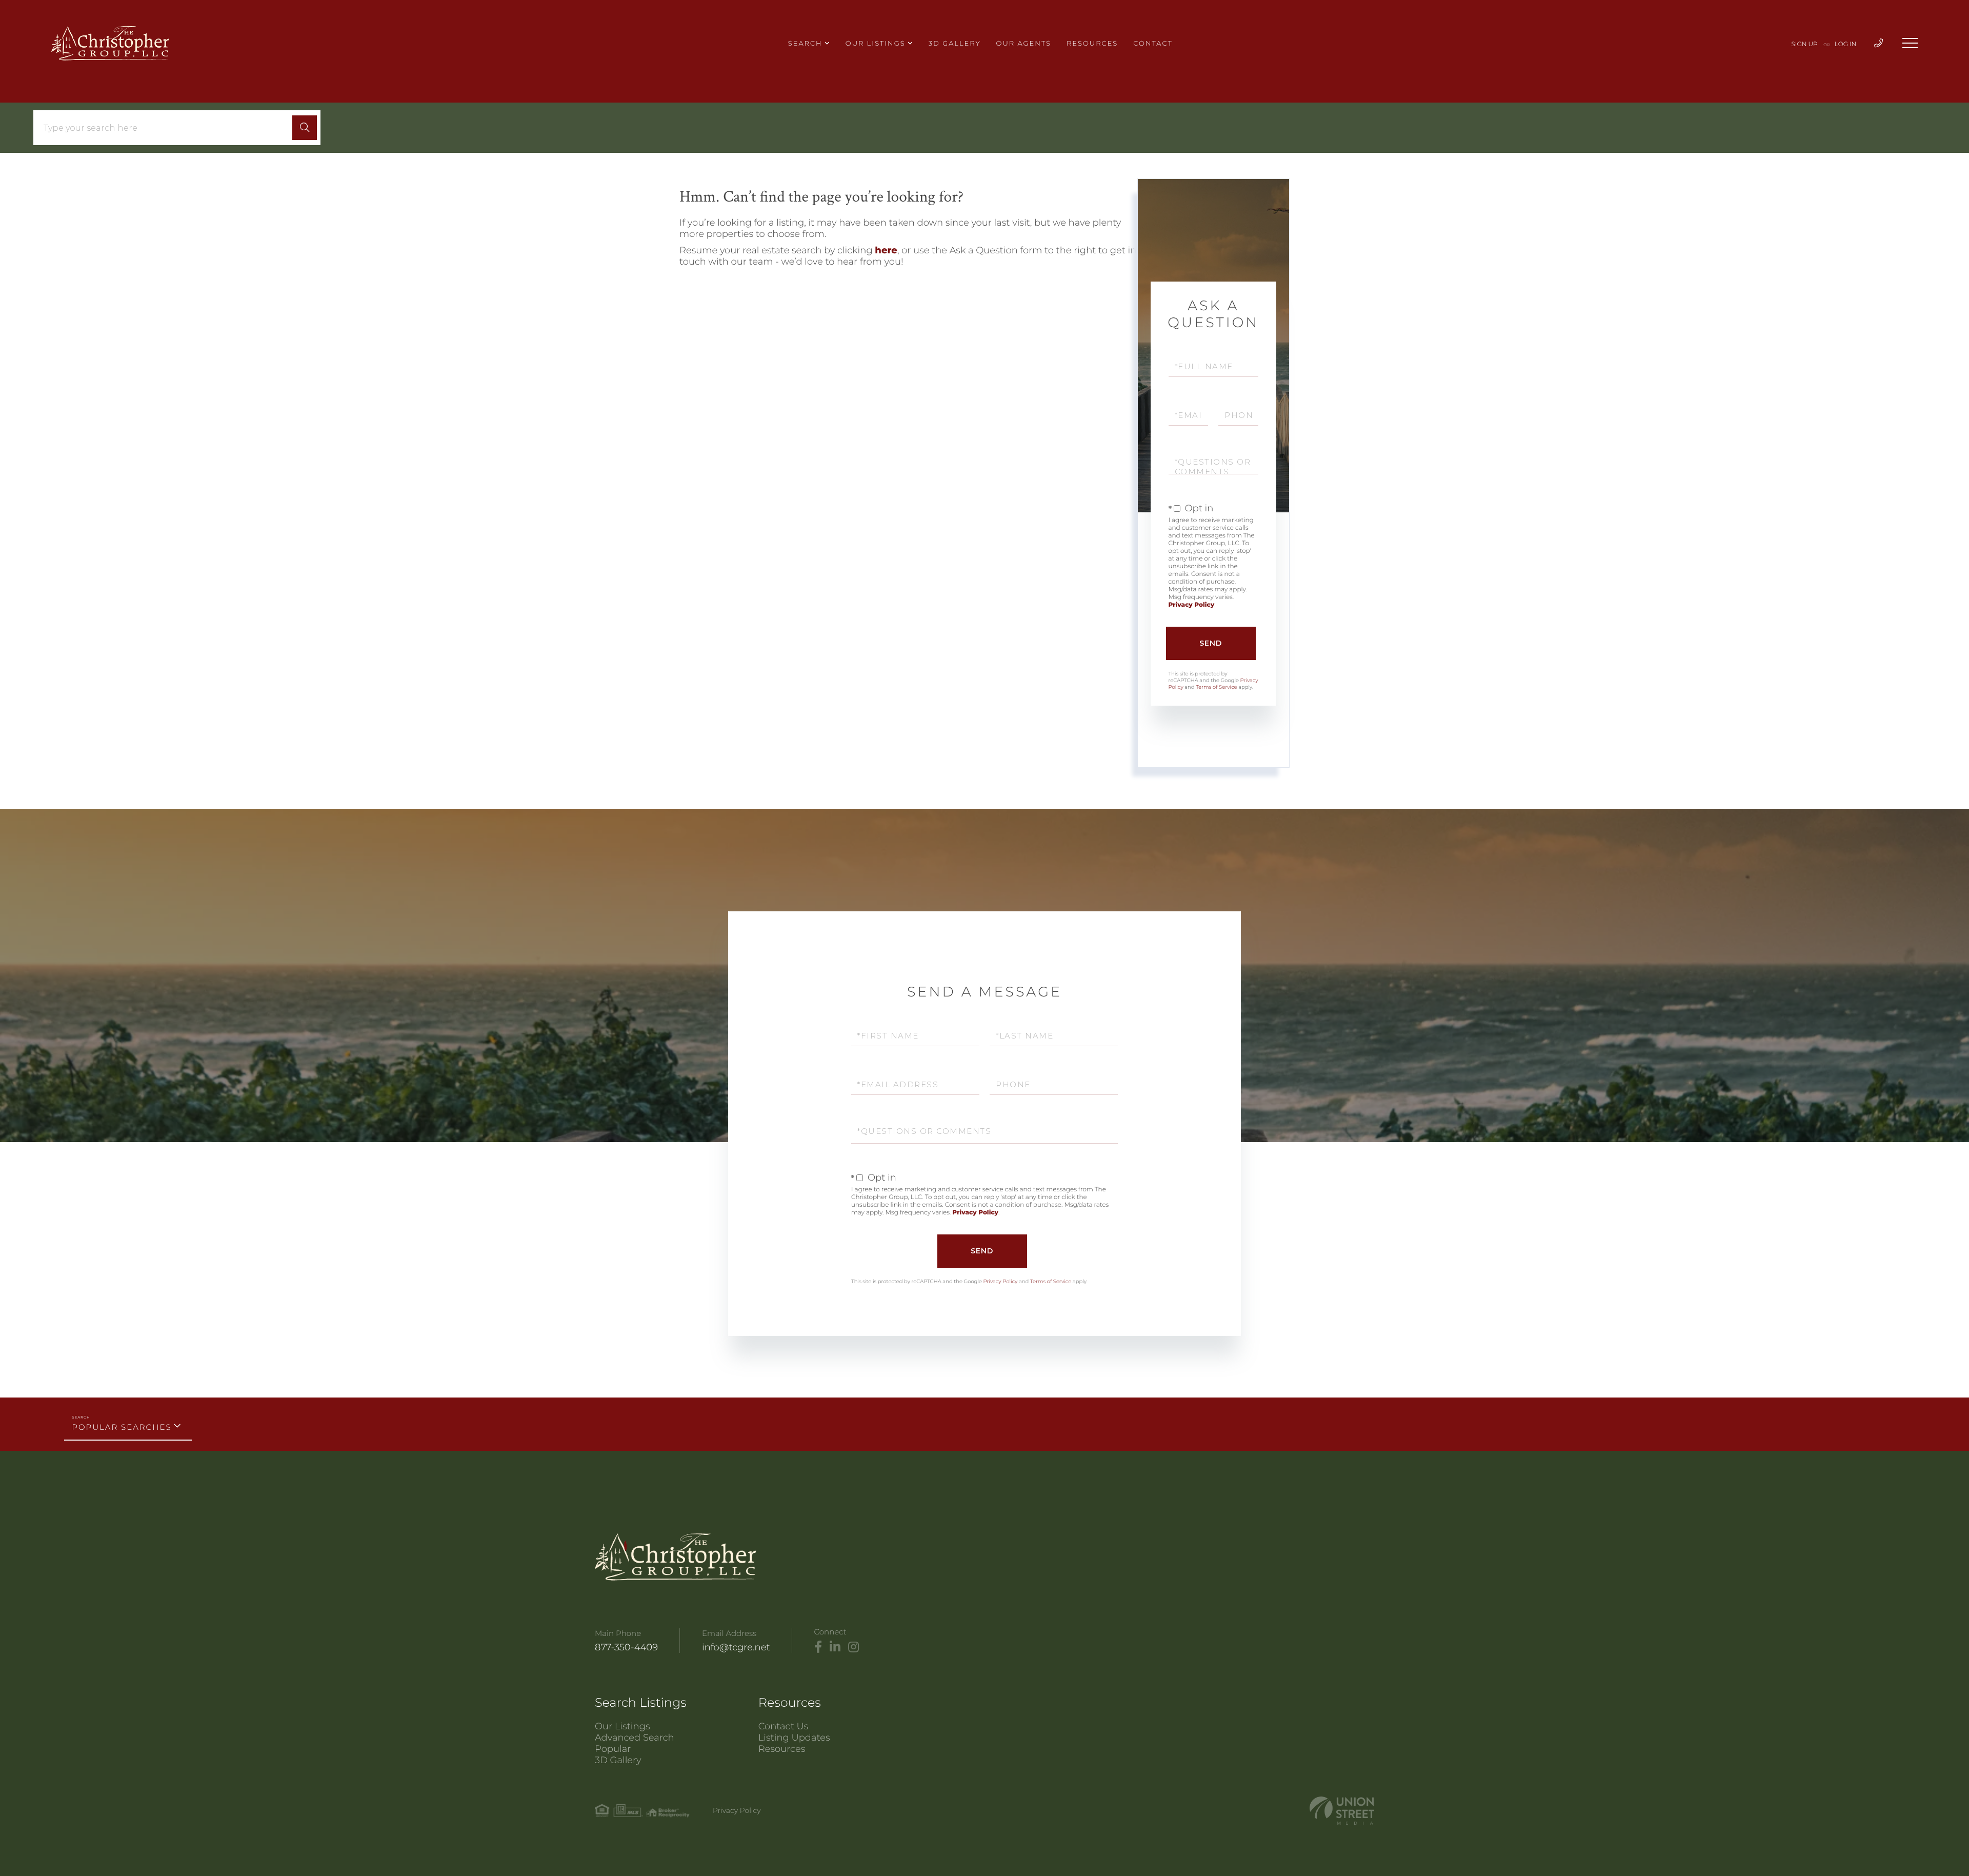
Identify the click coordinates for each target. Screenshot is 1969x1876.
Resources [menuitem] (1092, 44)
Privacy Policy (1192, 605)
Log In (1846, 44)
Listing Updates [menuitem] (794, 1738)
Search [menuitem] (805, 44)
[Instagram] (853, 1647)
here (886, 250)
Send (1211, 643)
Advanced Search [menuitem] (635, 1738)
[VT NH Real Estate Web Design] (1342, 1811)
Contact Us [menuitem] (783, 1726)
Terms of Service (1216, 687)
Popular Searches (122, 1427)
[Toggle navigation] (1910, 43)
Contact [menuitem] (1153, 44)
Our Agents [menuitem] (1024, 44)
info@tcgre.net (736, 1647)
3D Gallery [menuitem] (955, 44)
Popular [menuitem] (613, 1749)
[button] (305, 128)
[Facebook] (818, 1647)
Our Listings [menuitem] (876, 44)
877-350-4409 (626, 1647)
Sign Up (1805, 44)
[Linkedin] (835, 1647)
